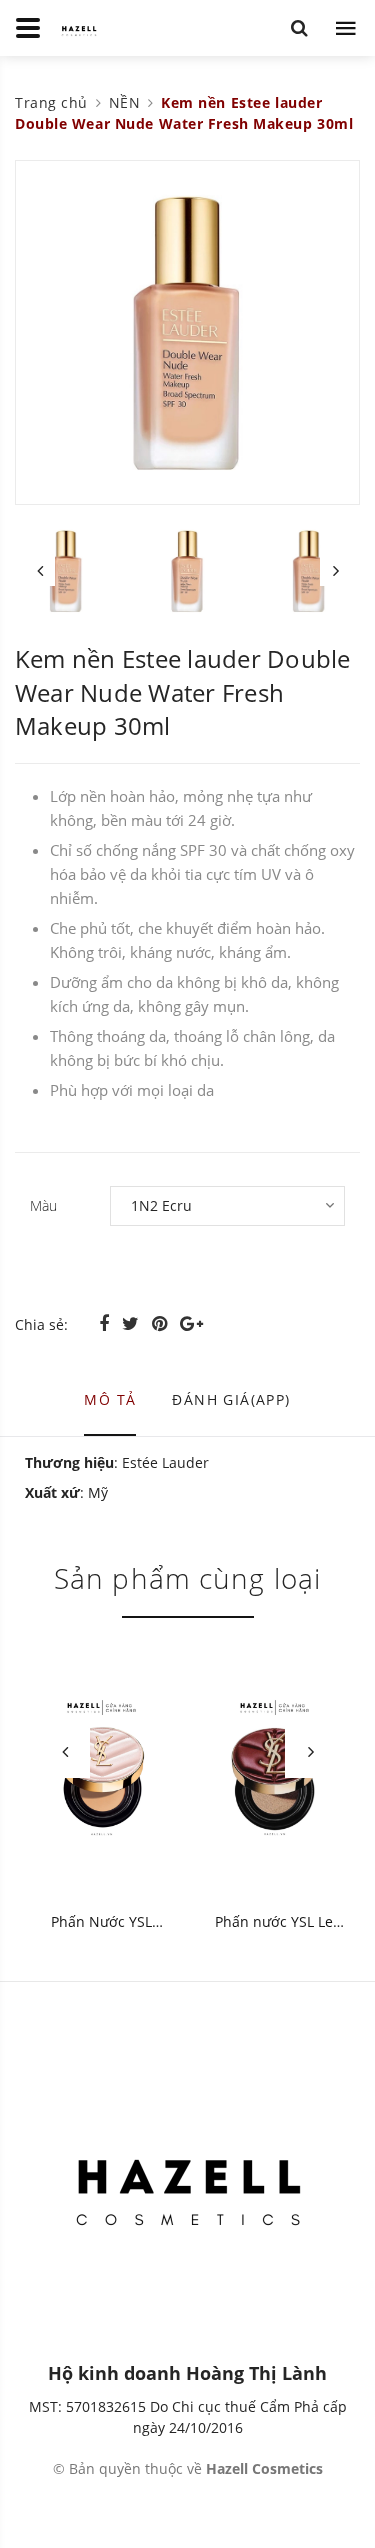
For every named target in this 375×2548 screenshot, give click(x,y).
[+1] (191, 1323)
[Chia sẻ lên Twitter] (133, 1323)
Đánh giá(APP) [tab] (231, 1399)
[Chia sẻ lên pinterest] (162, 1323)
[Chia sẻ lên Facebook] (106, 1323)
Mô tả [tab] (110, 1399)
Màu (43, 1205)
